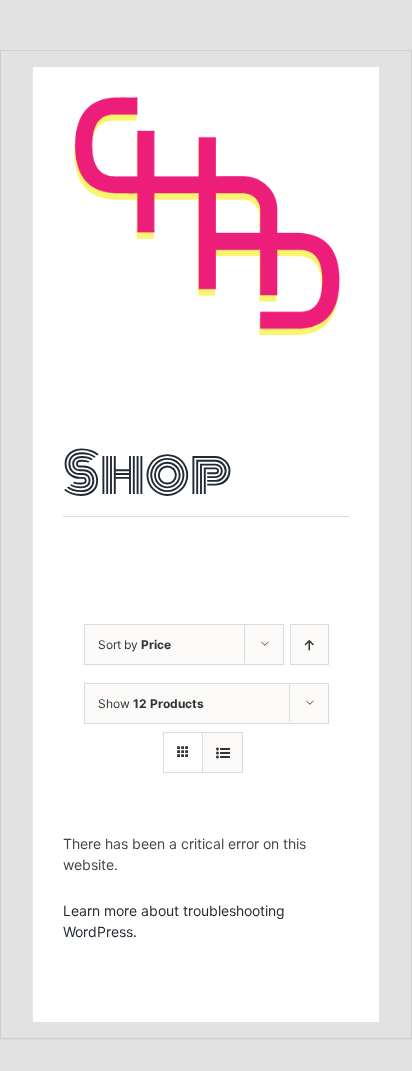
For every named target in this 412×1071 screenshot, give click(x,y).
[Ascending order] (309, 644)
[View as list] (222, 752)
